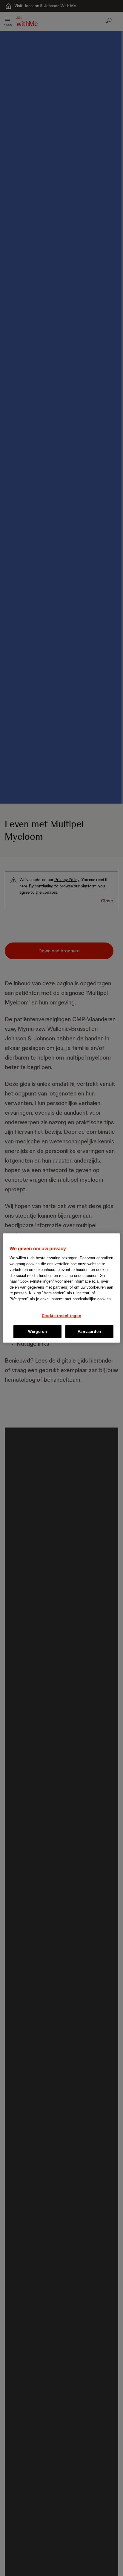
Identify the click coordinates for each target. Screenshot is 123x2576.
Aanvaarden (90, 1331)
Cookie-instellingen (61, 1315)
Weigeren (37, 1331)
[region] (61, 1288)
